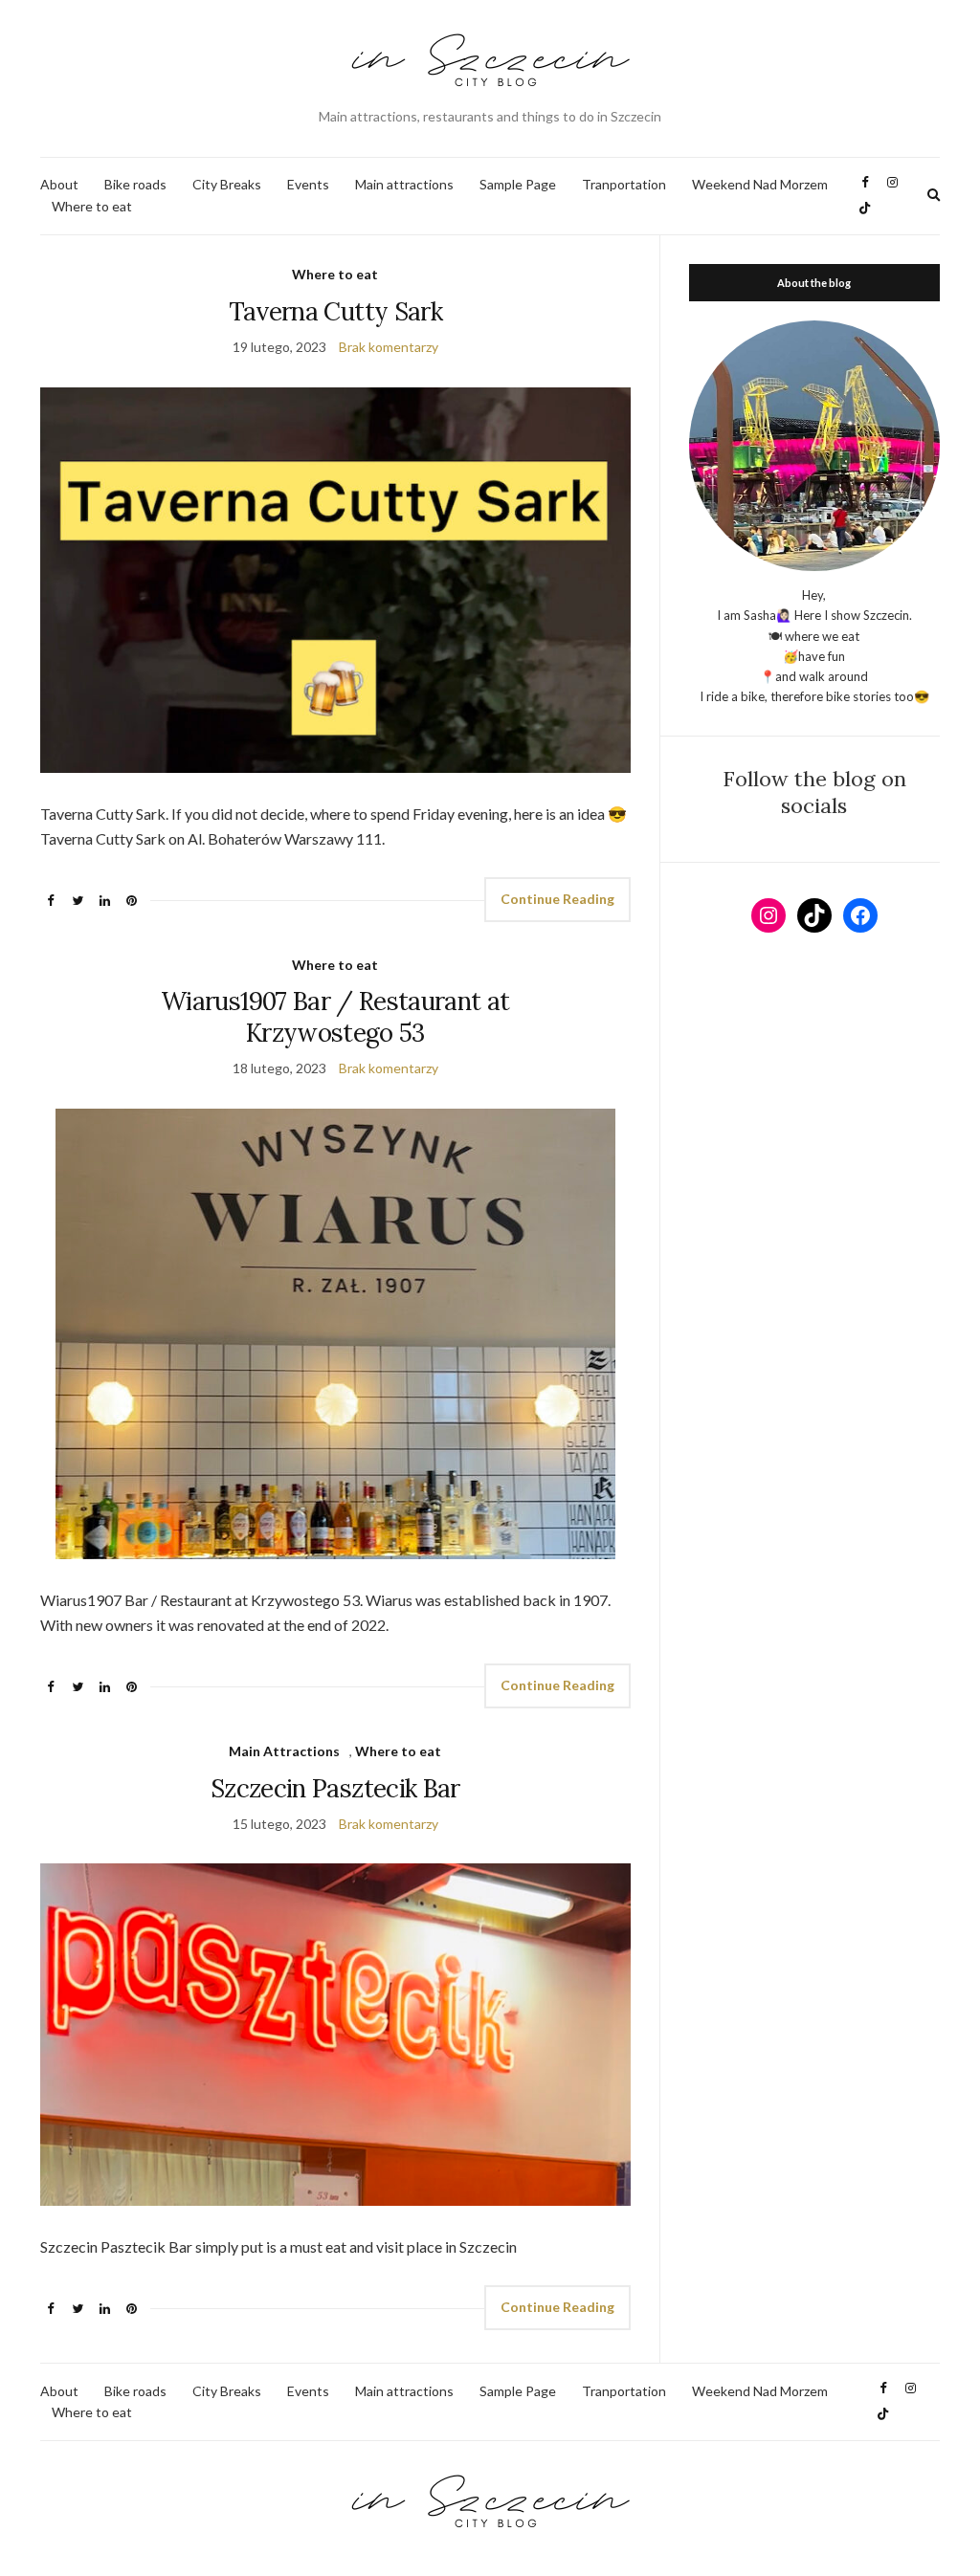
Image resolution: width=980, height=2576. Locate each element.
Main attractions (404, 184)
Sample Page (518, 184)
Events (308, 184)
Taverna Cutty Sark (335, 311)
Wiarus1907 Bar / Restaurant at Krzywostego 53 (335, 1017)
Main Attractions (284, 1751)
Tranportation (624, 184)
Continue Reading (557, 899)
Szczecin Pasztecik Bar (335, 1788)
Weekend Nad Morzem (760, 184)
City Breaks (227, 184)
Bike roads (135, 184)
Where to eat (92, 206)
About (59, 184)
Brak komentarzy (389, 347)
